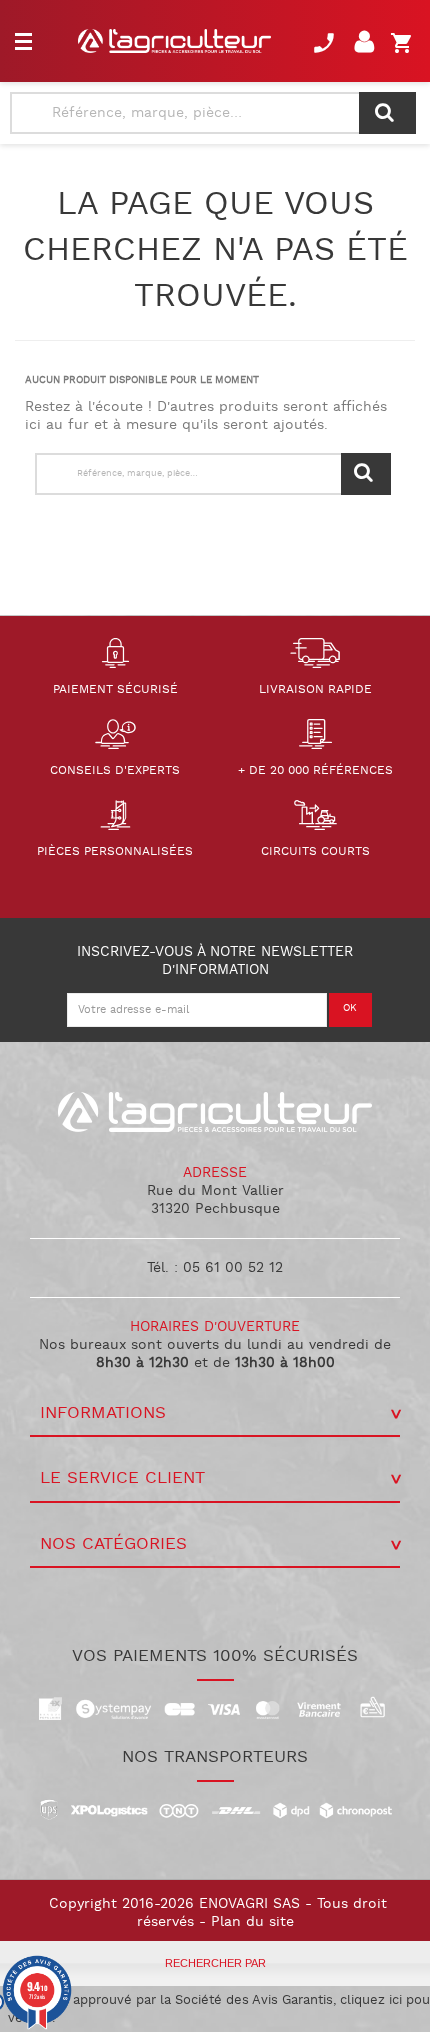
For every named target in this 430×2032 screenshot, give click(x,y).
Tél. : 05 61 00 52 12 (215, 1268)
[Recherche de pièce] (387, 113)
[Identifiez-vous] (367, 47)
